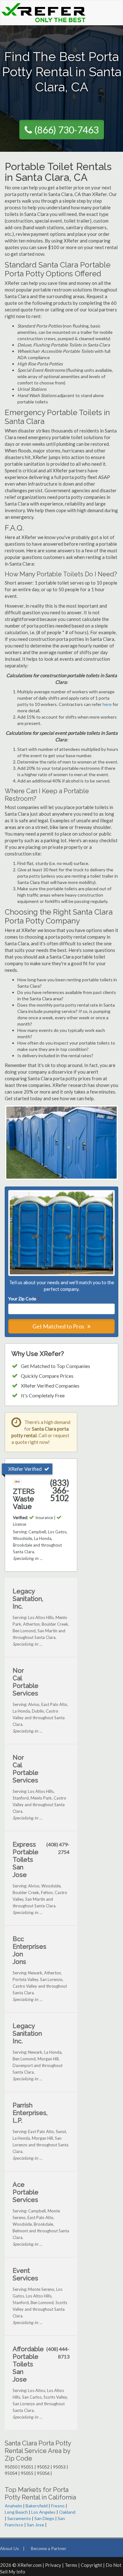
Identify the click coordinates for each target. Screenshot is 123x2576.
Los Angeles (43, 2512)
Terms (71, 2565)
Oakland (67, 2512)
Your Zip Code (24, 1299)
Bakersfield (37, 2506)
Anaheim (13, 2506)
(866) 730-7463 (67, 130)
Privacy (53, 2565)
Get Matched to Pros (59, 1326)
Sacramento (19, 2518)
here (107, 704)
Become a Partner (49, 2548)
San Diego (44, 2518)
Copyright (91, 2565)
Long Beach (16, 2512)
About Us (9, 2548)
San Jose (35, 2525)
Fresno (58, 2506)
